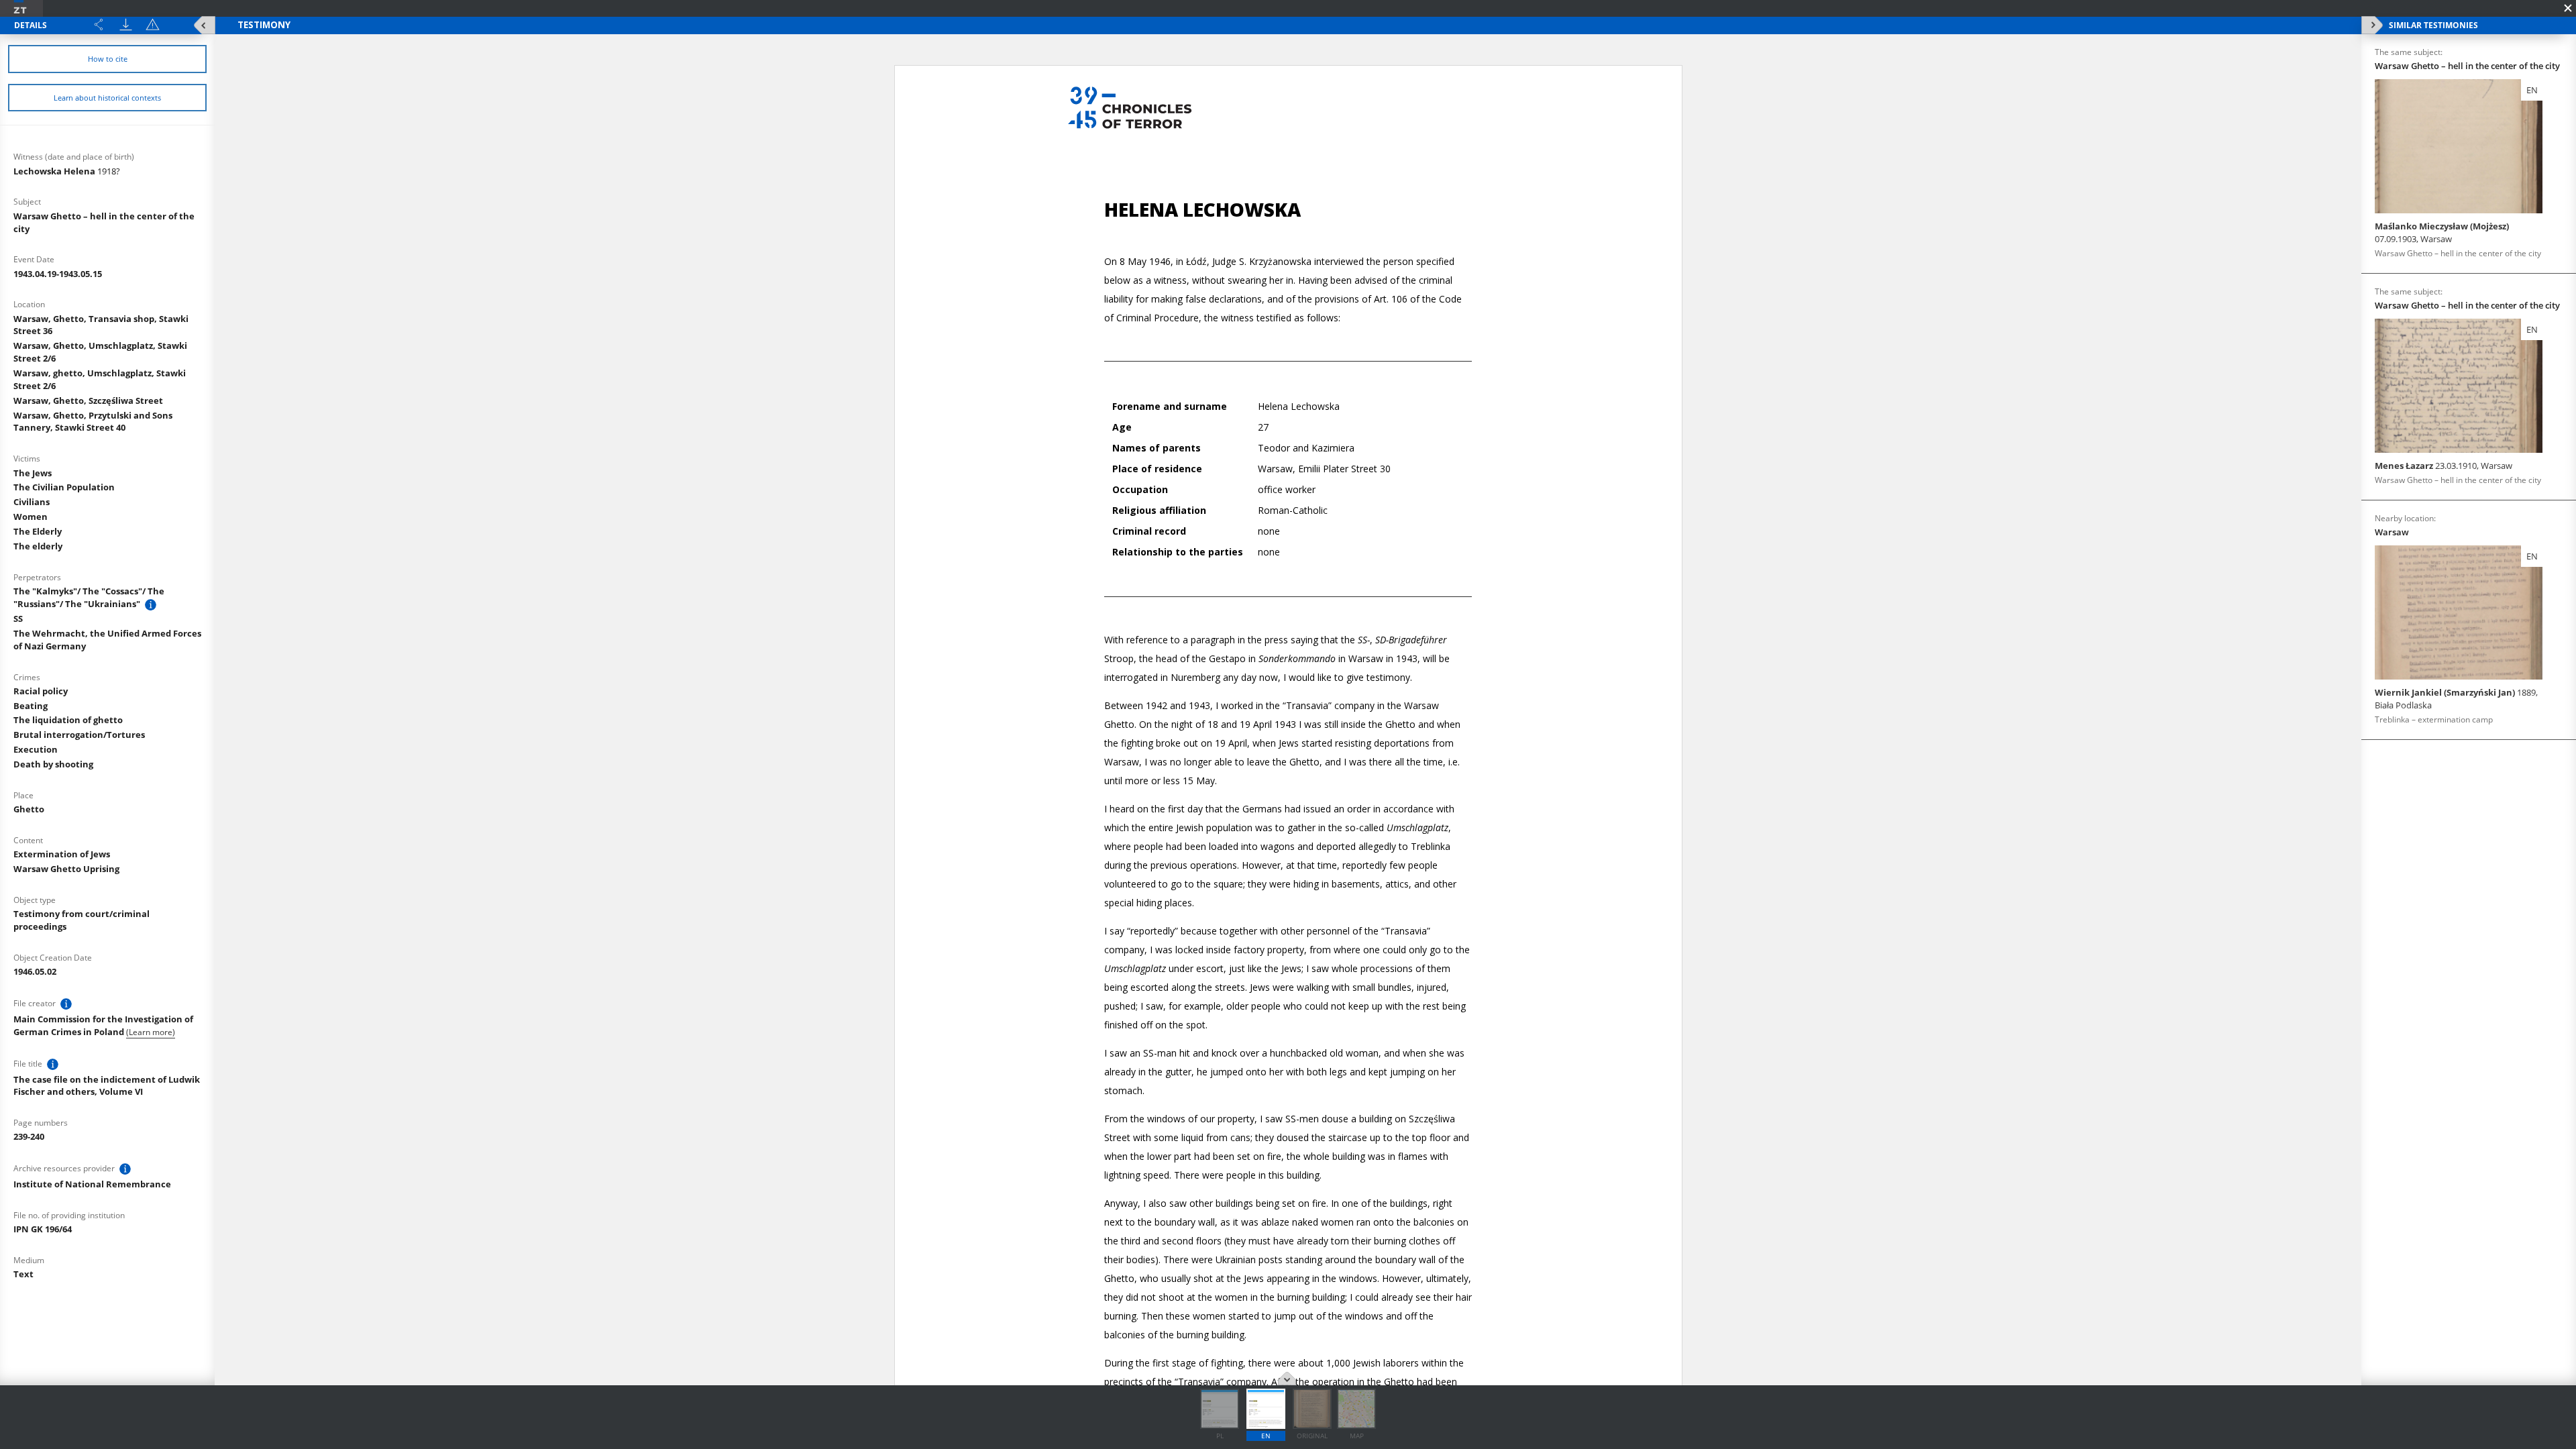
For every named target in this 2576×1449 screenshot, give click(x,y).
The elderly (38, 546)
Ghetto (29, 809)
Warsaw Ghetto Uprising (66, 869)
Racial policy (41, 691)
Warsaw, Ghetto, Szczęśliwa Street (88, 400)
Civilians (32, 502)
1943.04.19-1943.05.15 (58, 274)
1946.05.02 (35, 971)
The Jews (33, 473)
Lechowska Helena (67, 171)
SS (18, 619)
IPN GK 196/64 (43, 1229)
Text (23, 1274)
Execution (36, 749)
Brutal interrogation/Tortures (79, 735)
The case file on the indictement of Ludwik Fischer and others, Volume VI (107, 1086)
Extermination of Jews (62, 854)
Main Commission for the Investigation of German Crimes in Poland (103, 1025)
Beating (31, 706)
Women (31, 517)
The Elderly (38, 531)
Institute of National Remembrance (92, 1184)
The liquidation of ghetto (68, 720)
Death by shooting (53, 764)
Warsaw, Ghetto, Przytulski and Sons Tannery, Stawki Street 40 (93, 422)
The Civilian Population (64, 487)
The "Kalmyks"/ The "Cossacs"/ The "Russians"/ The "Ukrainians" (89, 597)
